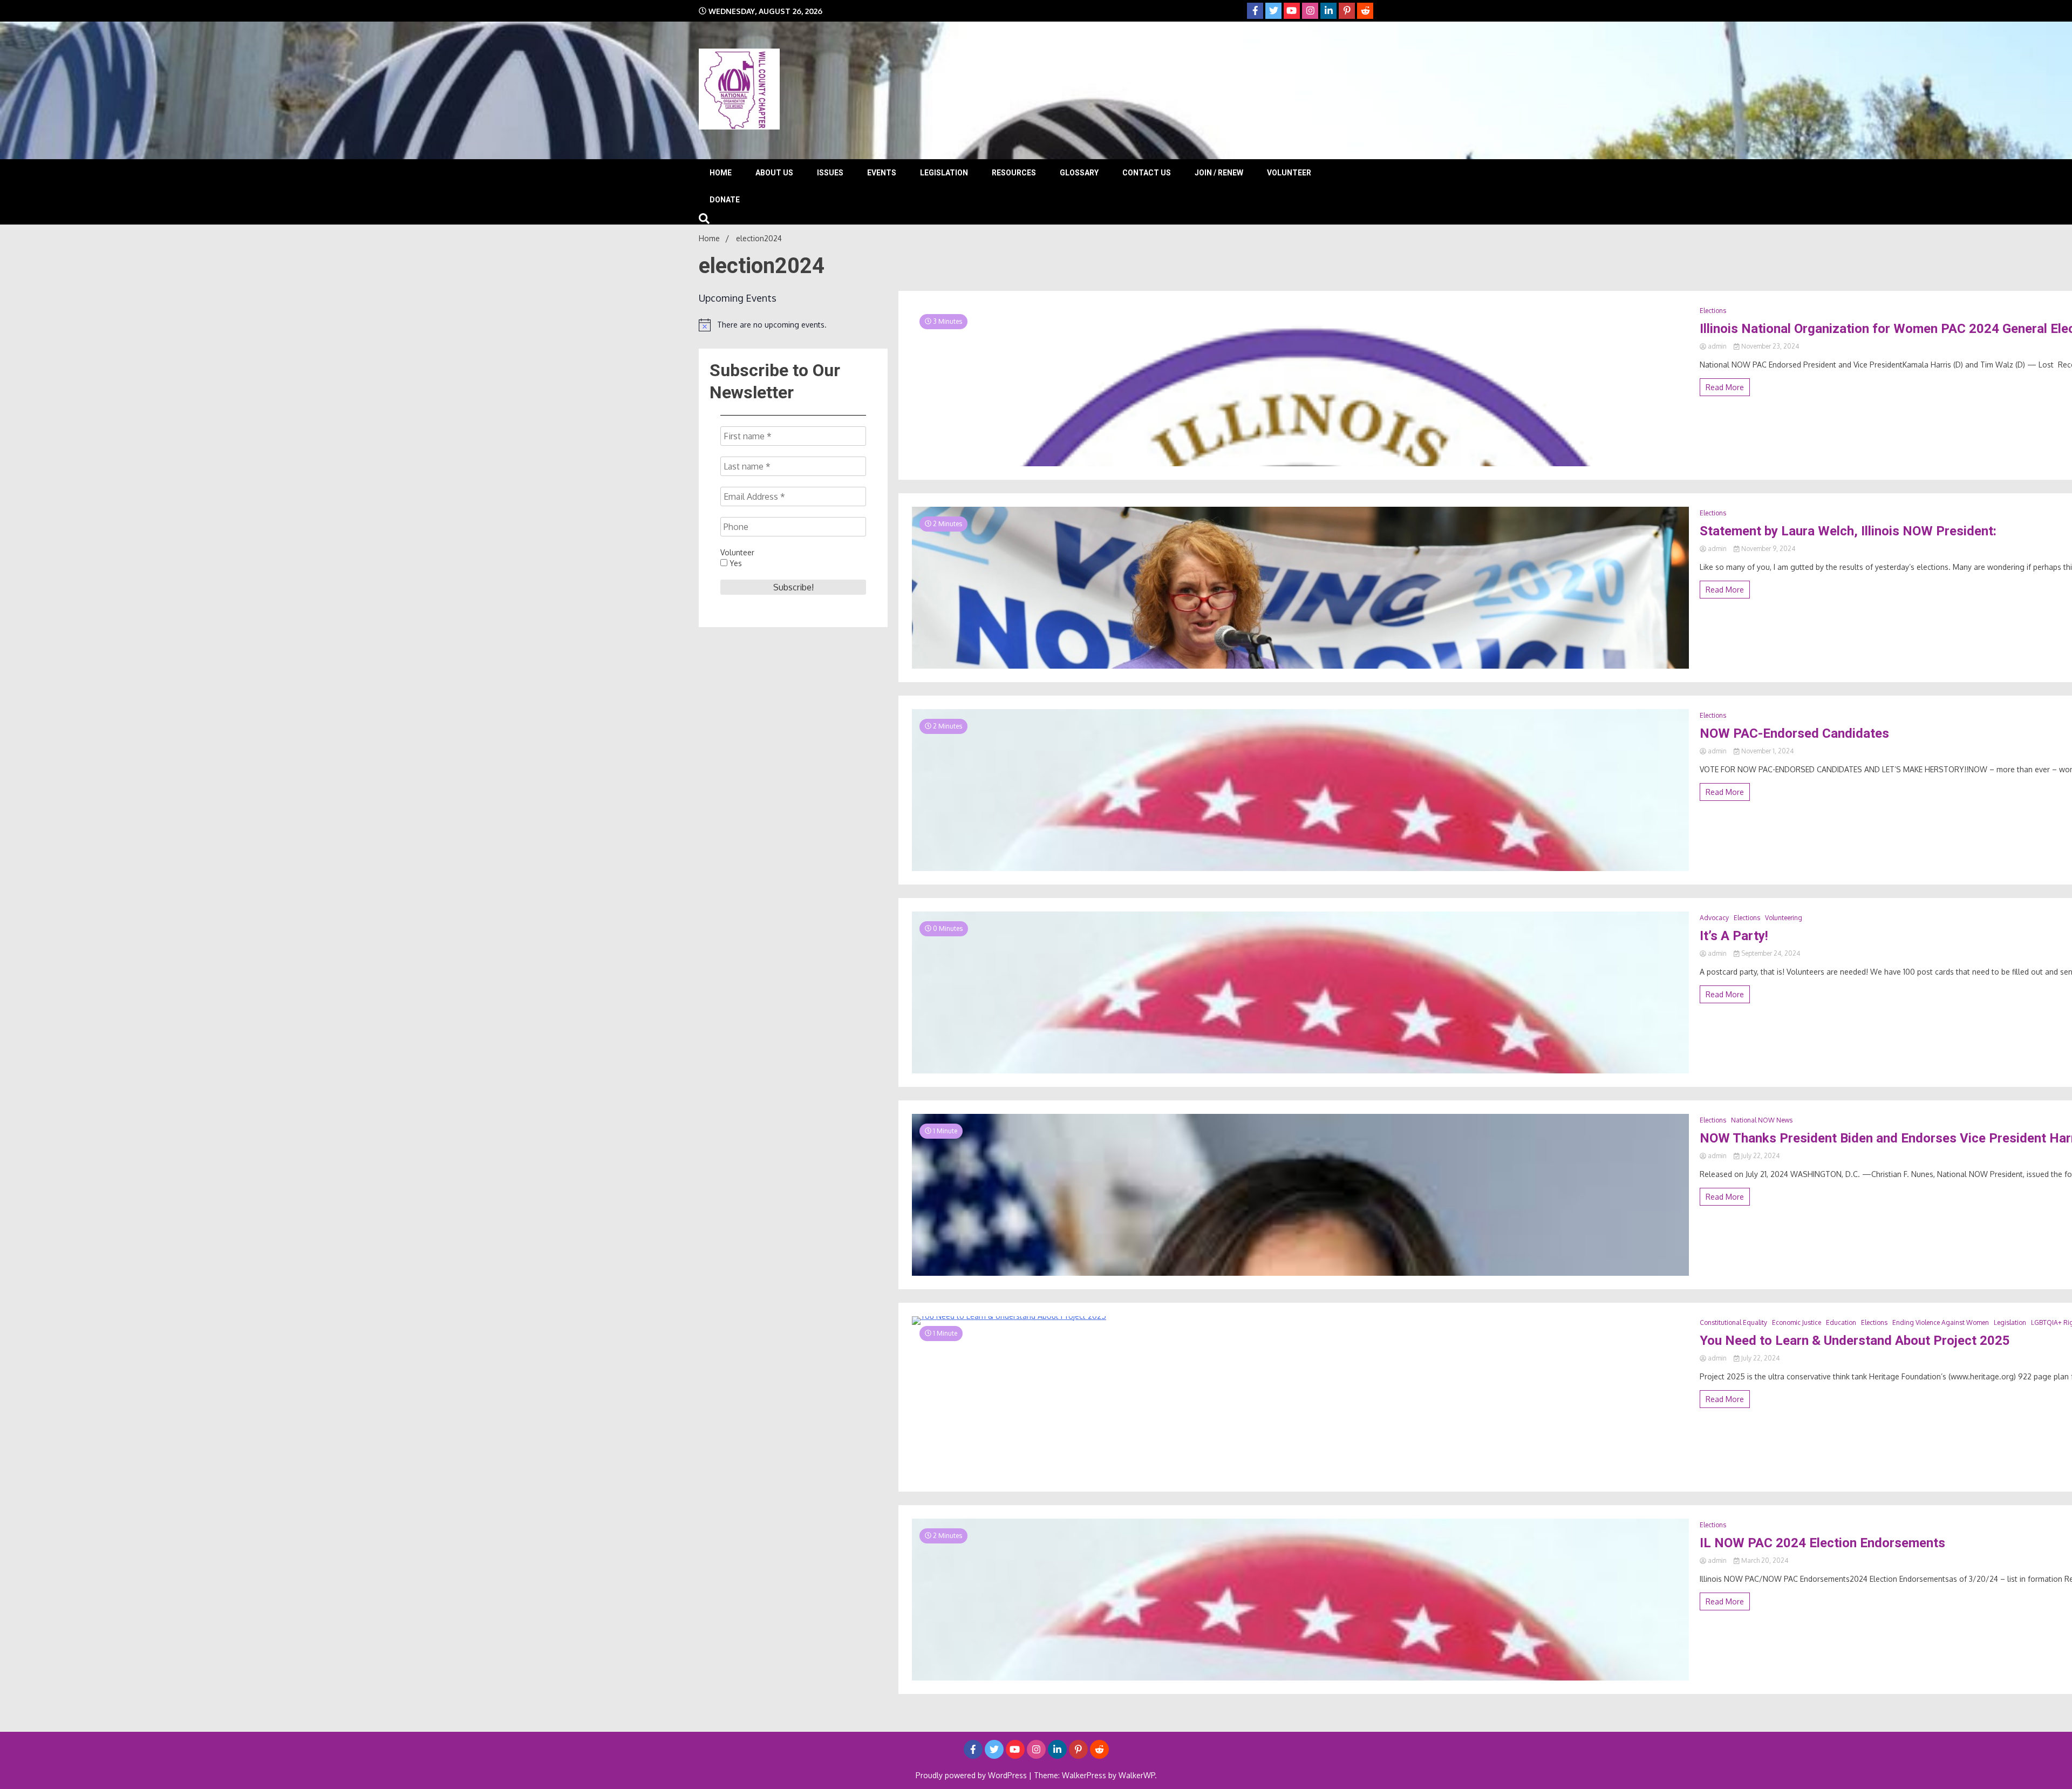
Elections (1713, 311)
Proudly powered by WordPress (972, 1775)
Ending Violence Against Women (1941, 1322)
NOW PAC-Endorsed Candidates (1794, 733)
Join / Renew (1219, 173)
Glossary (1079, 173)
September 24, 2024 (1770, 953)
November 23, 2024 (1769, 346)
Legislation (944, 173)
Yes (735, 563)
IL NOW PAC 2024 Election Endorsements (1822, 1543)
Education (1841, 1322)
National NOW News (1762, 1120)
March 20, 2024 (1764, 1560)
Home (721, 173)
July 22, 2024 (1760, 1156)
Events (882, 173)
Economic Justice (1797, 1322)
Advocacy (1714, 918)
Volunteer (1289, 173)
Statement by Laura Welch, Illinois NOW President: (1848, 531)
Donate (725, 200)
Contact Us (1147, 173)
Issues (830, 173)
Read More (1725, 387)
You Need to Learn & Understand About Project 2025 (1855, 1341)
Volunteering (1784, 918)
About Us (774, 173)
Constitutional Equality (1733, 1322)
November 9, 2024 (1767, 549)
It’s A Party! (1734, 936)
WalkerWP (1137, 1775)
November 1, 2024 (1767, 751)
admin (1717, 346)
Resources (1014, 173)
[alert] (793, 325)
